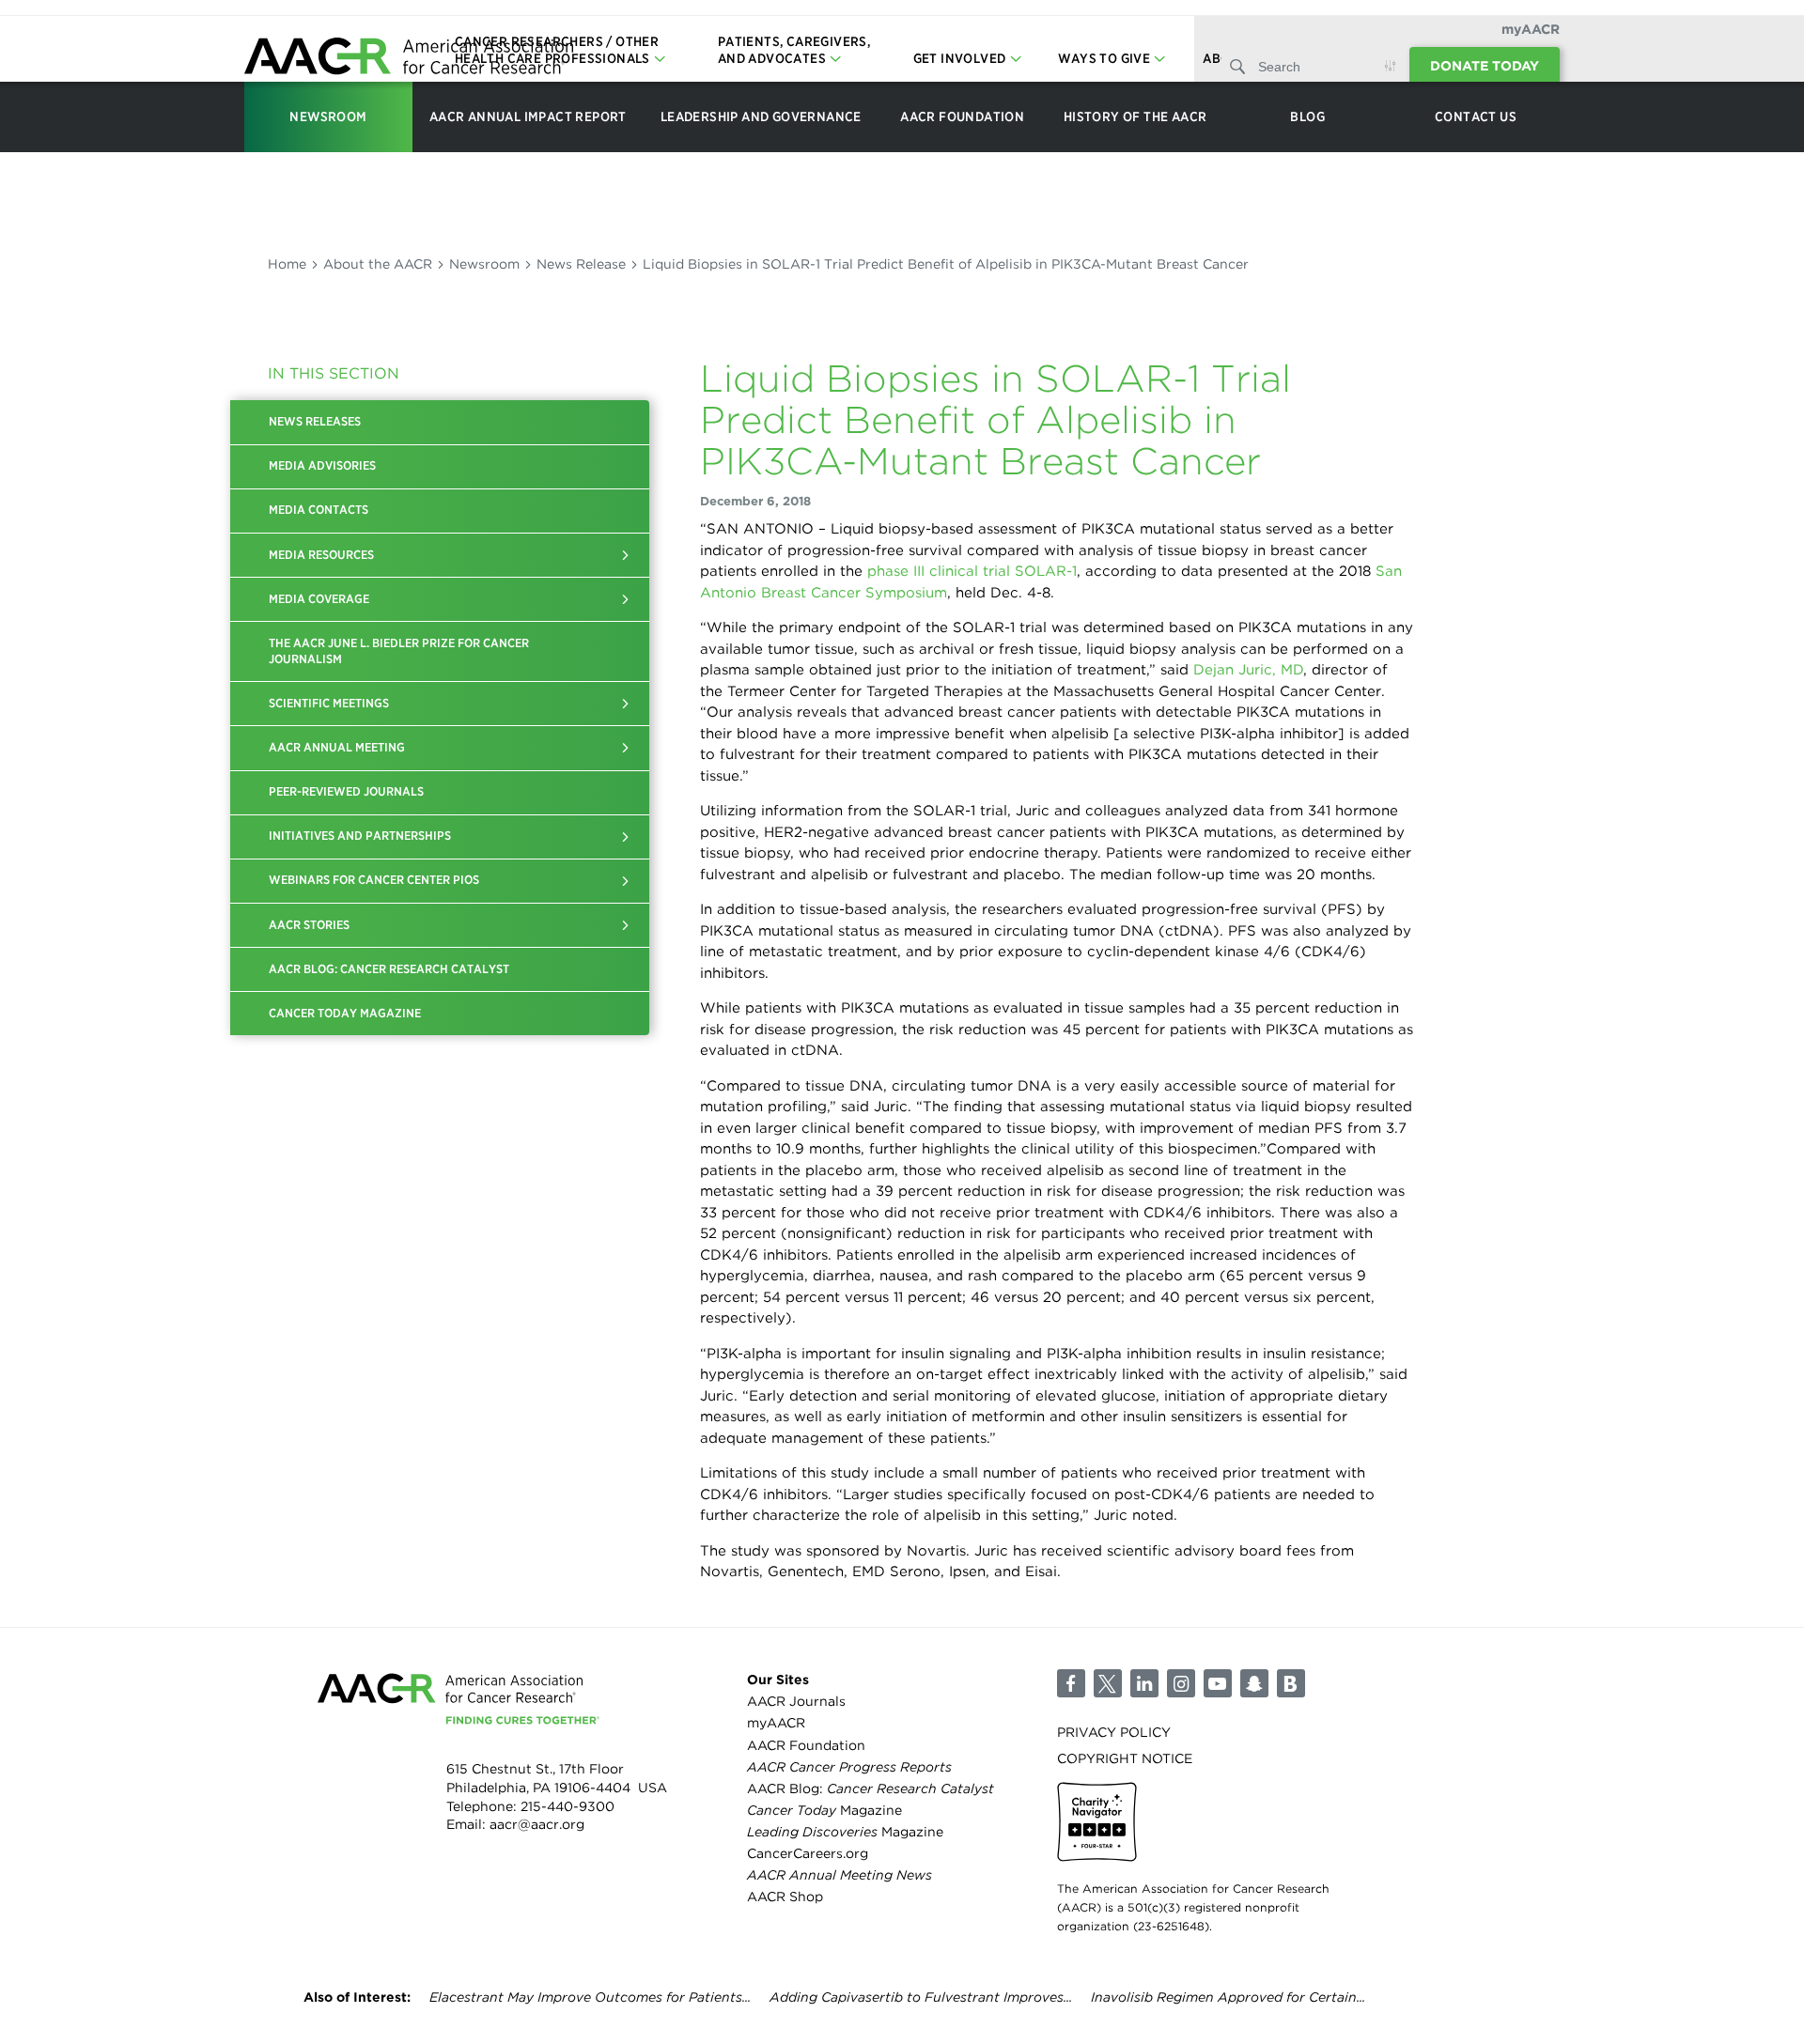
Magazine (824, 1810)
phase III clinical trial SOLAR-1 (970, 571)
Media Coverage (319, 599)
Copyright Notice (1125, 1758)
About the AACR (378, 264)
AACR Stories (309, 925)
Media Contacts (319, 510)
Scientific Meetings (329, 703)
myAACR (1531, 29)
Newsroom (484, 264)
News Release (581, 264)
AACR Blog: (871, 1788)
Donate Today (1485, 66)
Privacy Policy (1114, 1732)
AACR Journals (796, 1701)
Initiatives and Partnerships (360, 836)
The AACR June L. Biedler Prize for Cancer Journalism (399, 651)
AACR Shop (785, 1897)
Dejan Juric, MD (1248, 670)
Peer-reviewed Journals (346, 791)
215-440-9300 (568, 1806)
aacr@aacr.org (537, 1824)
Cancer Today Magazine (345, 1013)
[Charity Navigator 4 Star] (1097, 1822)
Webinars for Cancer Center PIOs (374, 880)
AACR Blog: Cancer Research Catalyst (389, 969)
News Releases (315, 421)
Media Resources (321, 555)
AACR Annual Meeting (337, 747)
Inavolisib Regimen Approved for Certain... (1228, 1997)
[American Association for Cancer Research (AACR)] (409, 59)
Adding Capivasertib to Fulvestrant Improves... (921, 1997)
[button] (626, 555)
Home (287, 264)
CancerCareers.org (808, 1853)
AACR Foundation (806, 1745)
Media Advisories (322, 465)
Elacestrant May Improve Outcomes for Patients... (590, 1997)
